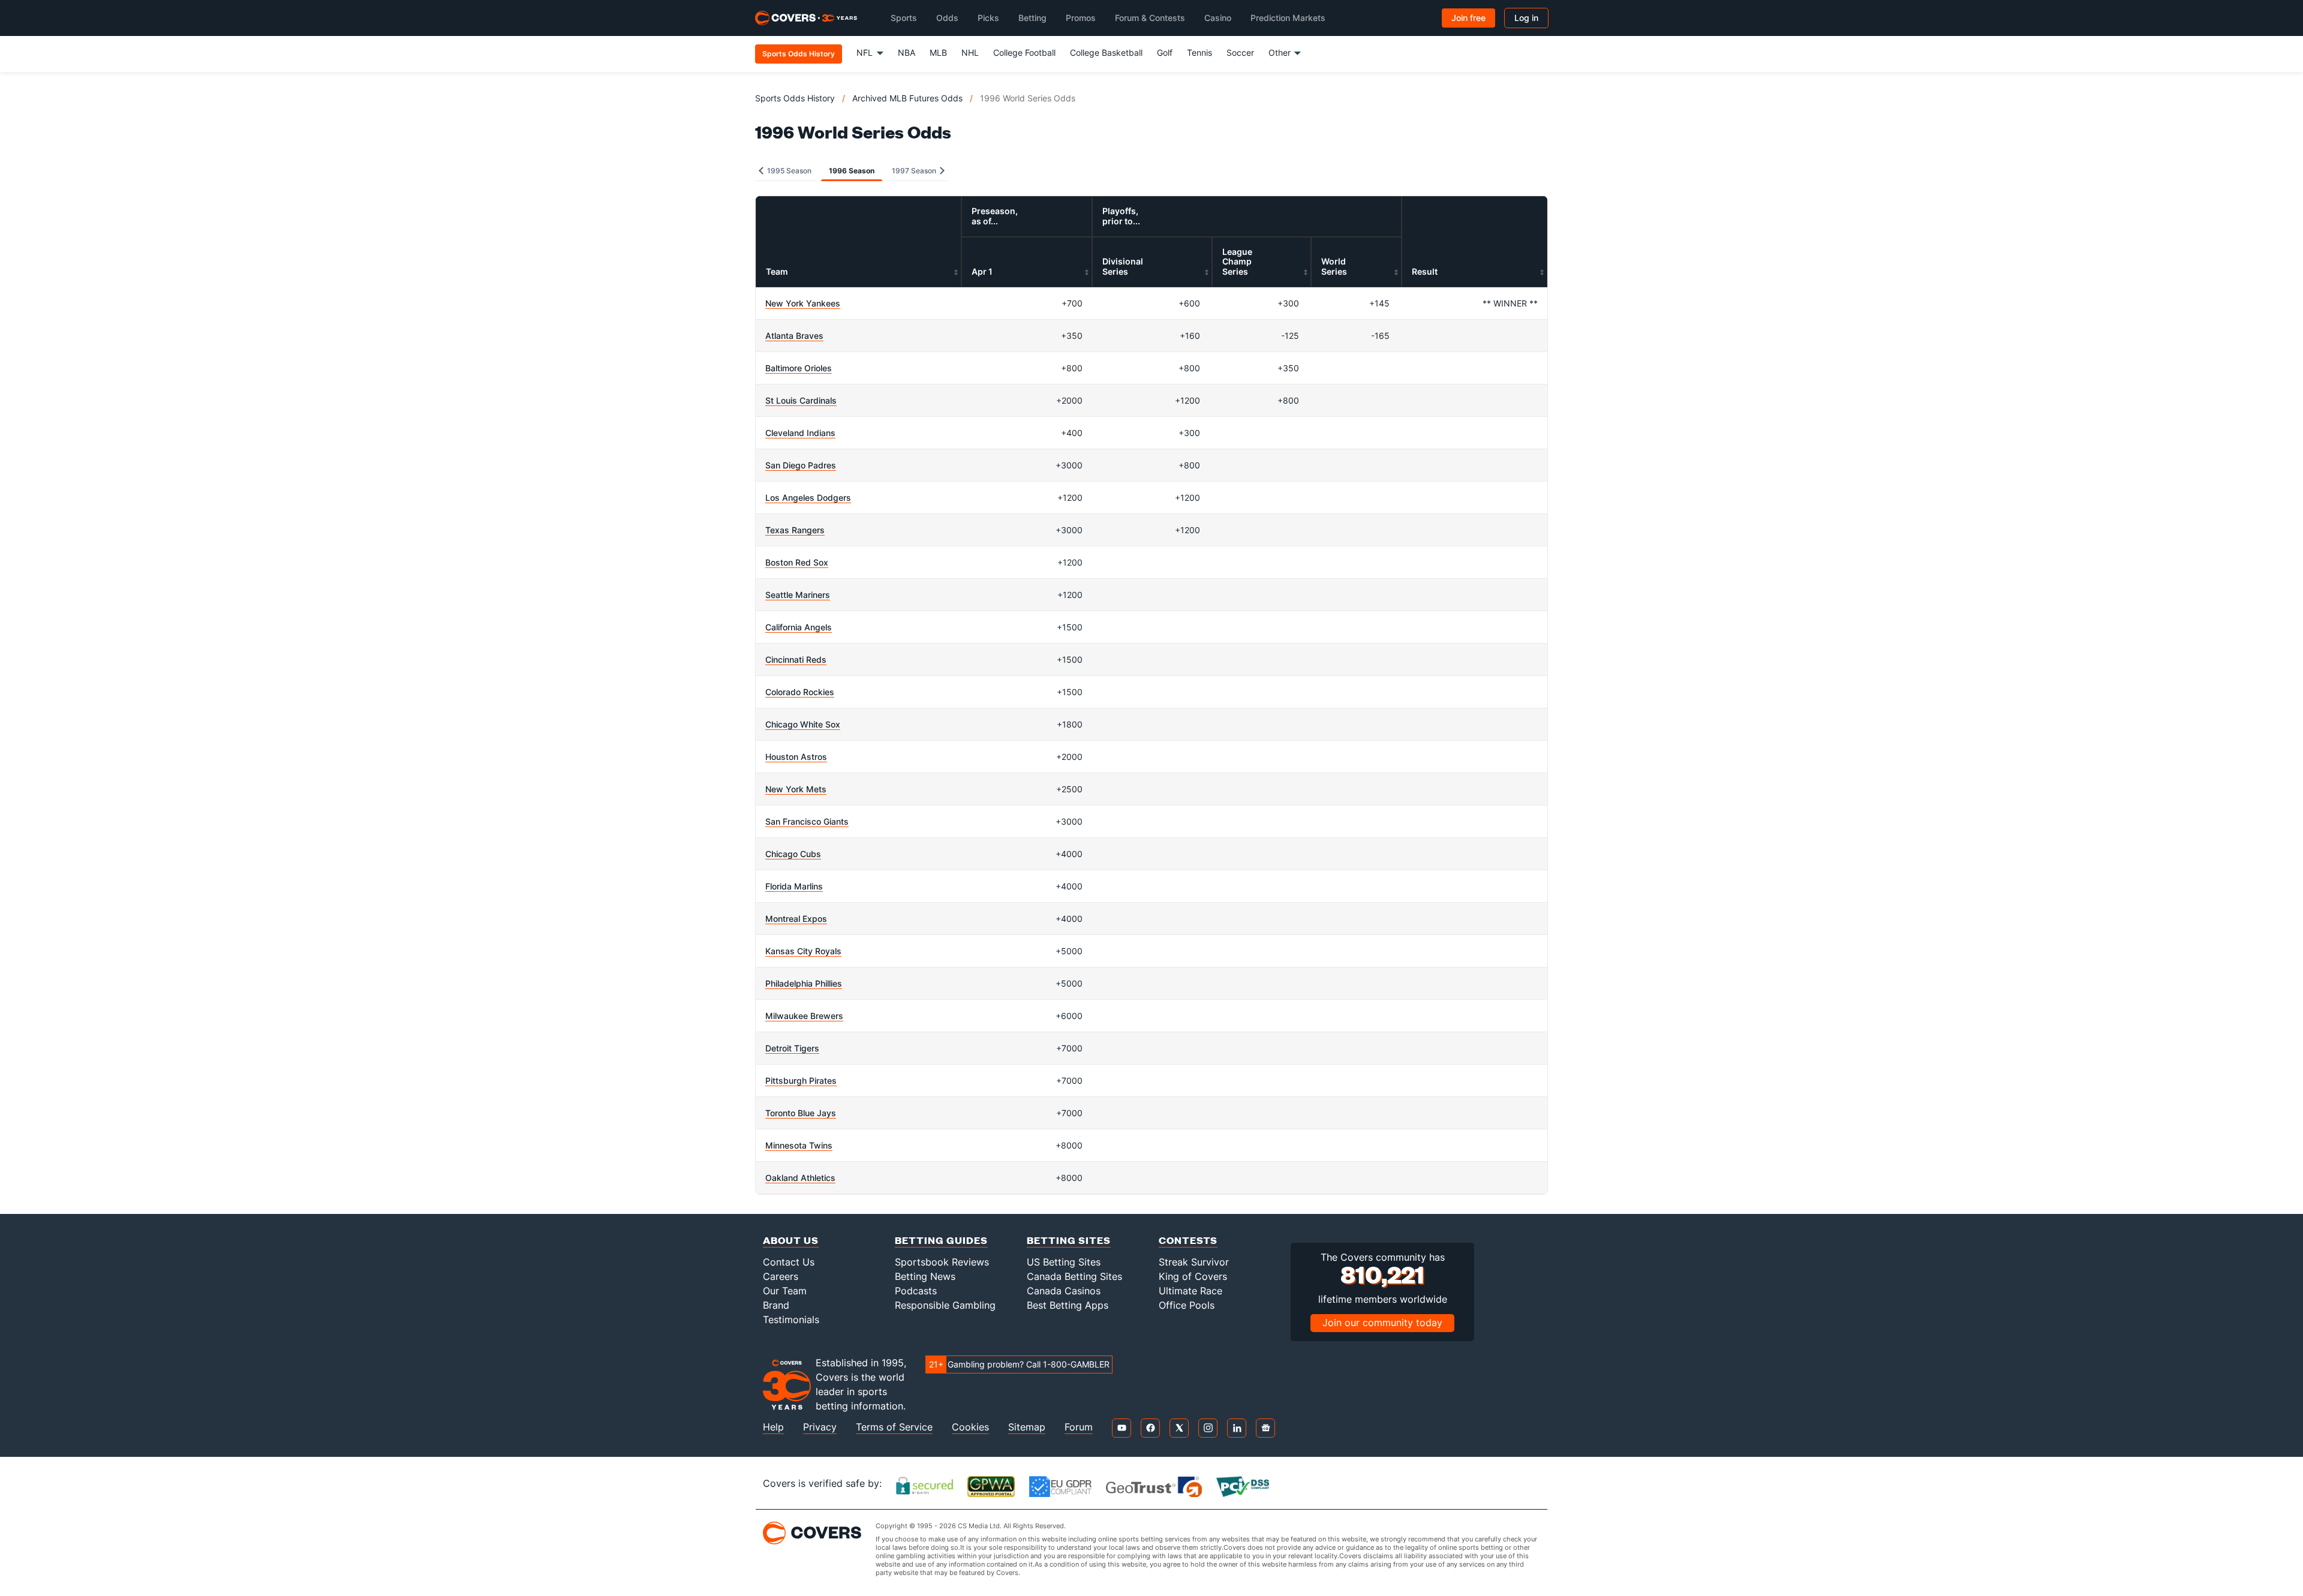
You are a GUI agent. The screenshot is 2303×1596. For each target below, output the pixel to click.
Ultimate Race (1190, 1291)
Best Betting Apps (1068, 1305)
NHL (970, 52)
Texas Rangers (795, 530)
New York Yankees (803, 303)
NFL (865, 52)
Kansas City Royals (803, 951)
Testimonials (791, 1320)
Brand (776, 1305)
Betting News (925, 1276)
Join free (1468, 18)
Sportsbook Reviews (942, 1262)
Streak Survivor (1194, 1262)
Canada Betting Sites (1074, 1276)
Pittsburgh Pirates (801, 1080)
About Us (791, 1240)
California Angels (799, 627)
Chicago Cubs (793, 854)
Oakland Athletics (800, 1178)
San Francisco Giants (807, 821)
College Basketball (1106, 52)
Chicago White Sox (803, 724)
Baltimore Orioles (799, 368)
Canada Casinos (1064, 1291)
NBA (907, 52)
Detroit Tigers (792, 1048)
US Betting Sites (1064, 1262)
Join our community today (1382, 1323)
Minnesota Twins (799, 1145)
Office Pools (1187, 1305)
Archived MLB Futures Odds (907, 98)
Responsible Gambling (945, 1305)
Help (773, 1427)
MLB (938, 52)
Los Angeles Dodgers (808, 498)
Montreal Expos (796, 919)
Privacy (820, 1427)
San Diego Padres (801, 465)
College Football (1024, 52)
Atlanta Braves (794, 336)
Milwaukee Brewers (804, 1016)
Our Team (785, 1291)
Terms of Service (894, 1427)
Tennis (1199, 52)
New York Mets (796, 789)
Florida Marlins (794, 886)
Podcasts (916, 1291)
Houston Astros (796, 757)
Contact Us (789, 1262)
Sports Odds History (795, 98)
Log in (1526, 18)
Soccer (1240, 52)
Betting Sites (1069, 1240)
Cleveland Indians (800, 433)
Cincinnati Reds (796, 659)
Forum (1079, 1427)
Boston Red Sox (797, 562)
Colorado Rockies (800, 692)
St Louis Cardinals (801, 400)
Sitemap (1027, 1427)
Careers (781, 1276)
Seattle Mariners (798, 595)
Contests (1188, 1240)
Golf (1165, 52)
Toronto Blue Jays (801, 1113)
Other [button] (1280, 52)
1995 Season (788, 171)
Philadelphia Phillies (804, 983)
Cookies (970, 1427)
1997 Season (915, 171)
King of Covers (1193, 1276)
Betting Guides (941, 1240)
